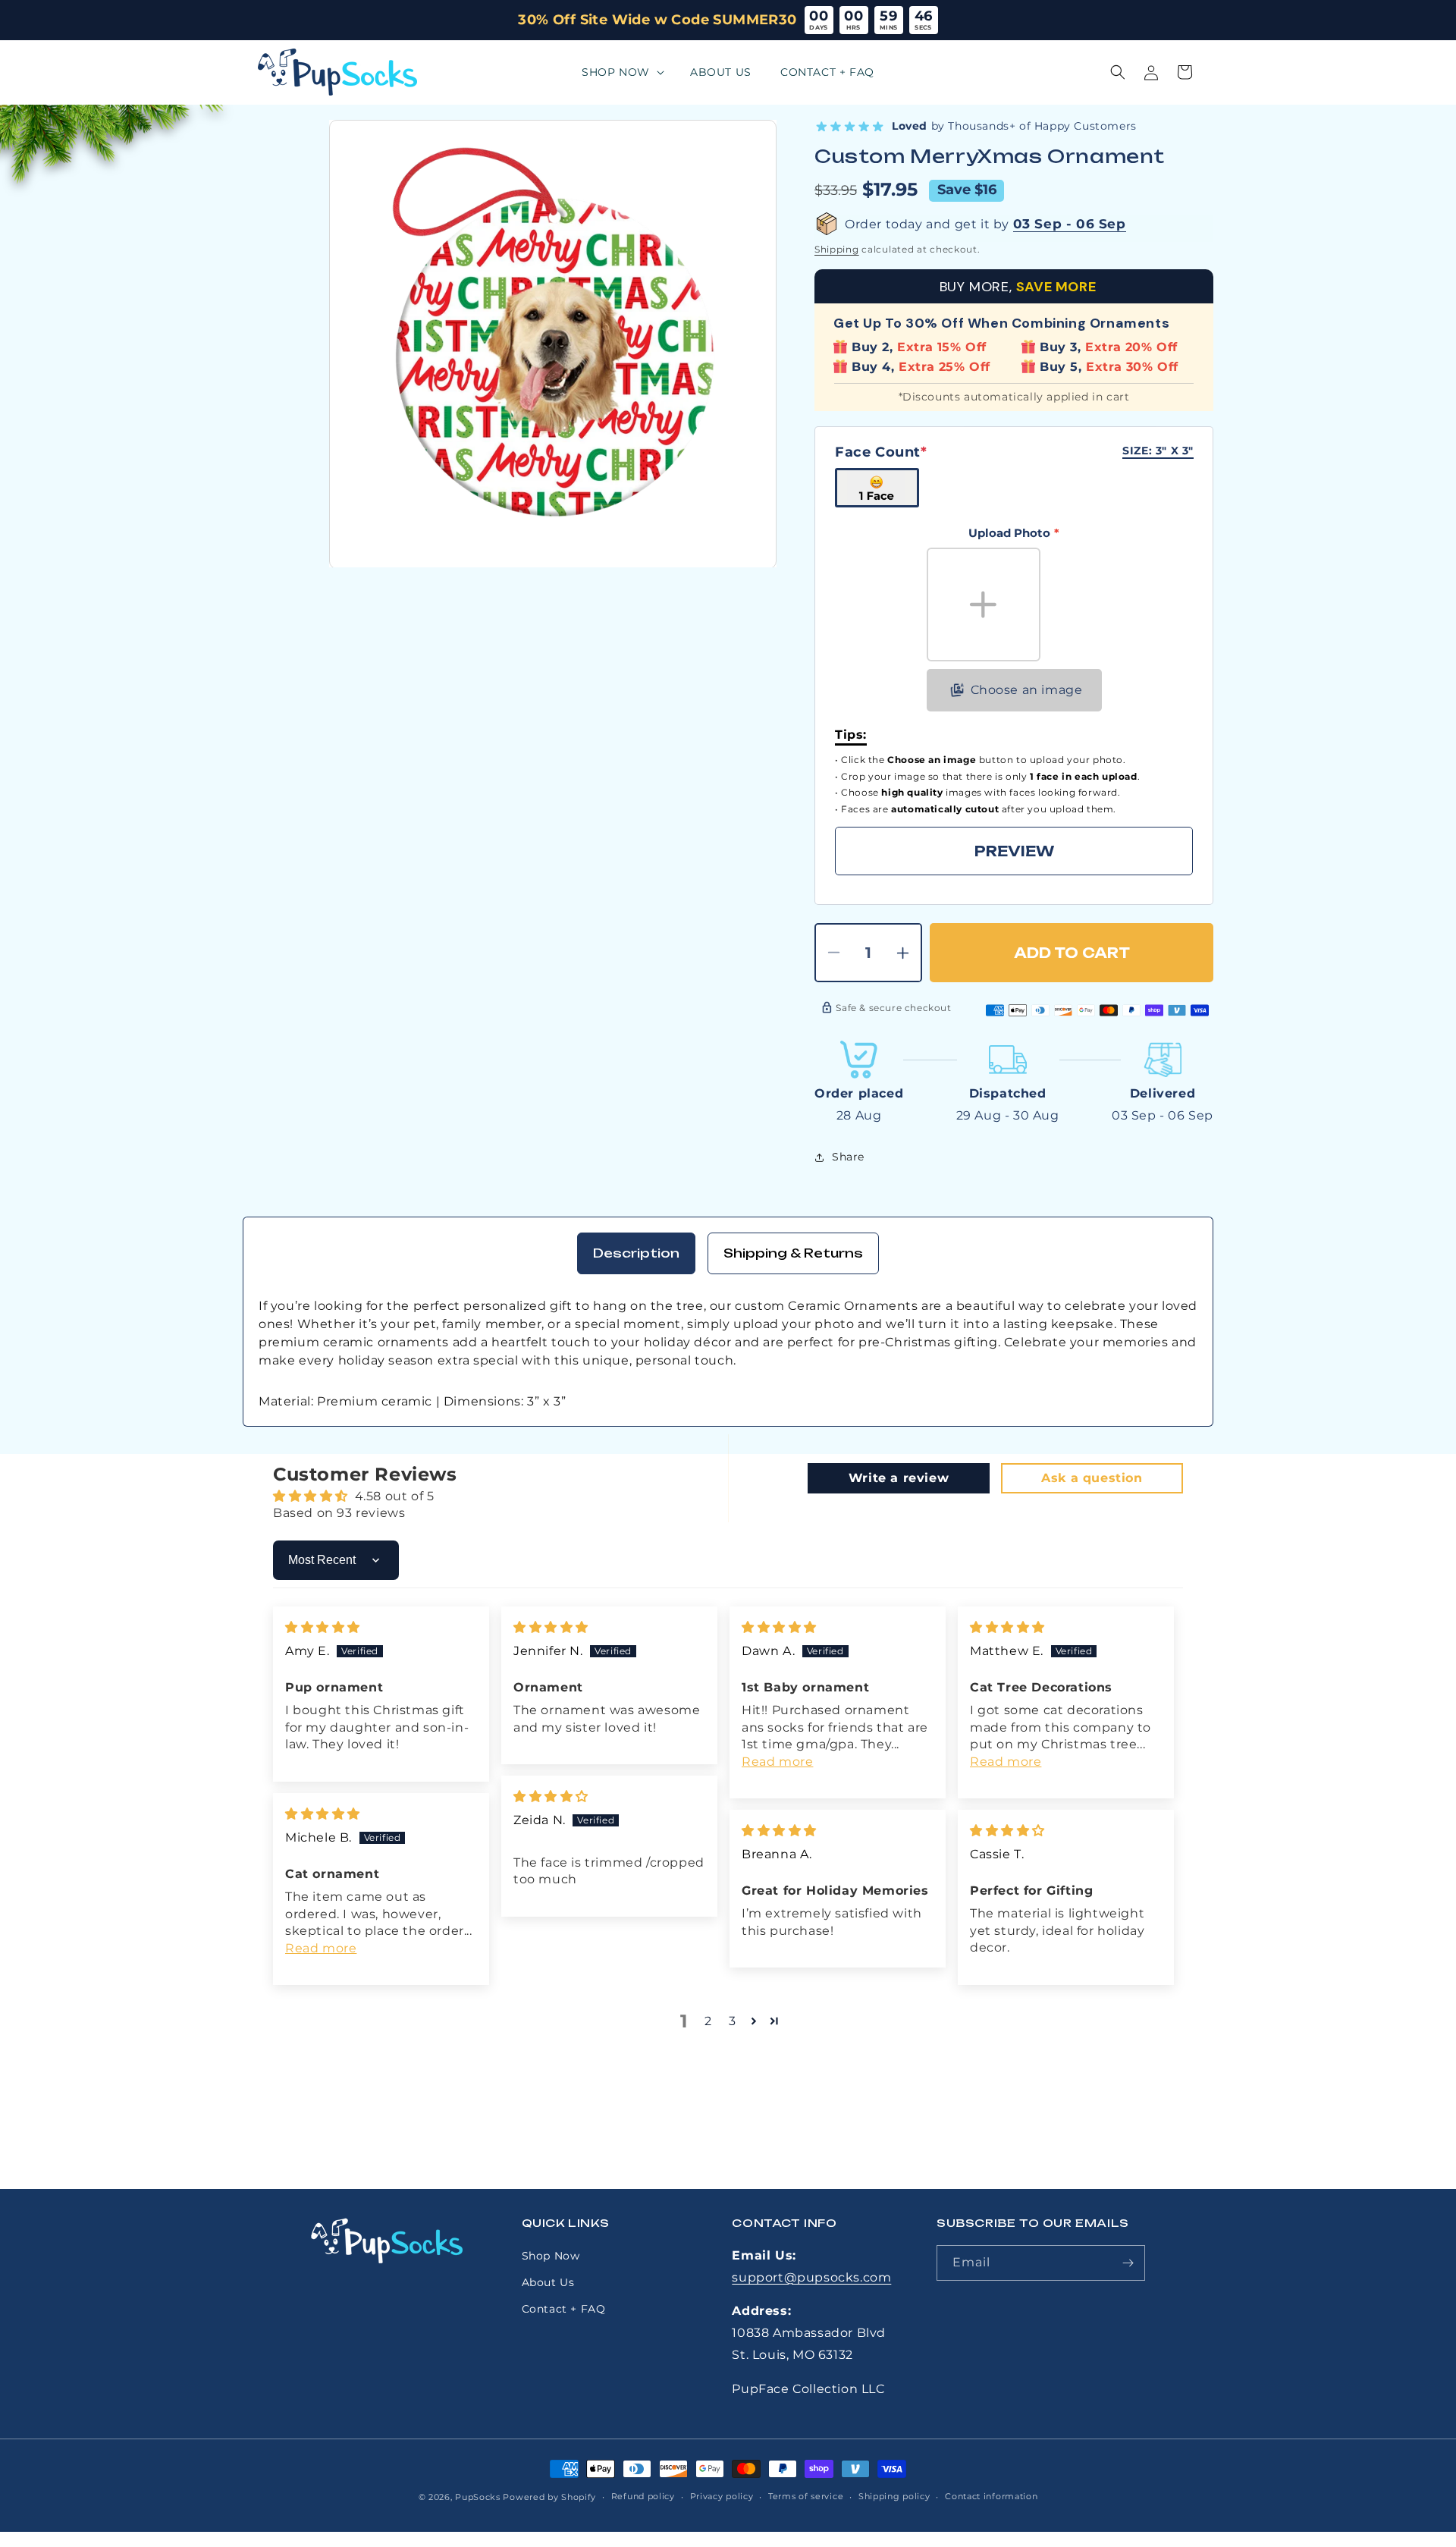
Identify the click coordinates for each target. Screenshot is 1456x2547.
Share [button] (848, 1157)
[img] (323, 1627)
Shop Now (551, 2256)
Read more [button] (777, 1762)
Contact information (991, 2496)
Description (636, 1253)
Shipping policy (894, 2496)
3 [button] (733, 2021)
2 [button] (708, 2021)
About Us (548, 2282)
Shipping (837, 249)
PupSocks (478, 2497)
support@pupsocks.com (811, 2277)
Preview (1014, 851)
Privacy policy (722, 2496)
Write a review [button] (899, 1478)
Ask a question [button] (1092, 1478)
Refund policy (643, 2496)
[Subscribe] (1128, 2263)
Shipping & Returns (793, 1253)
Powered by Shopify (549, 2497)
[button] (621, 72)
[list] (553, 344)
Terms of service (806, 2496)
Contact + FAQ (564, 2309)
